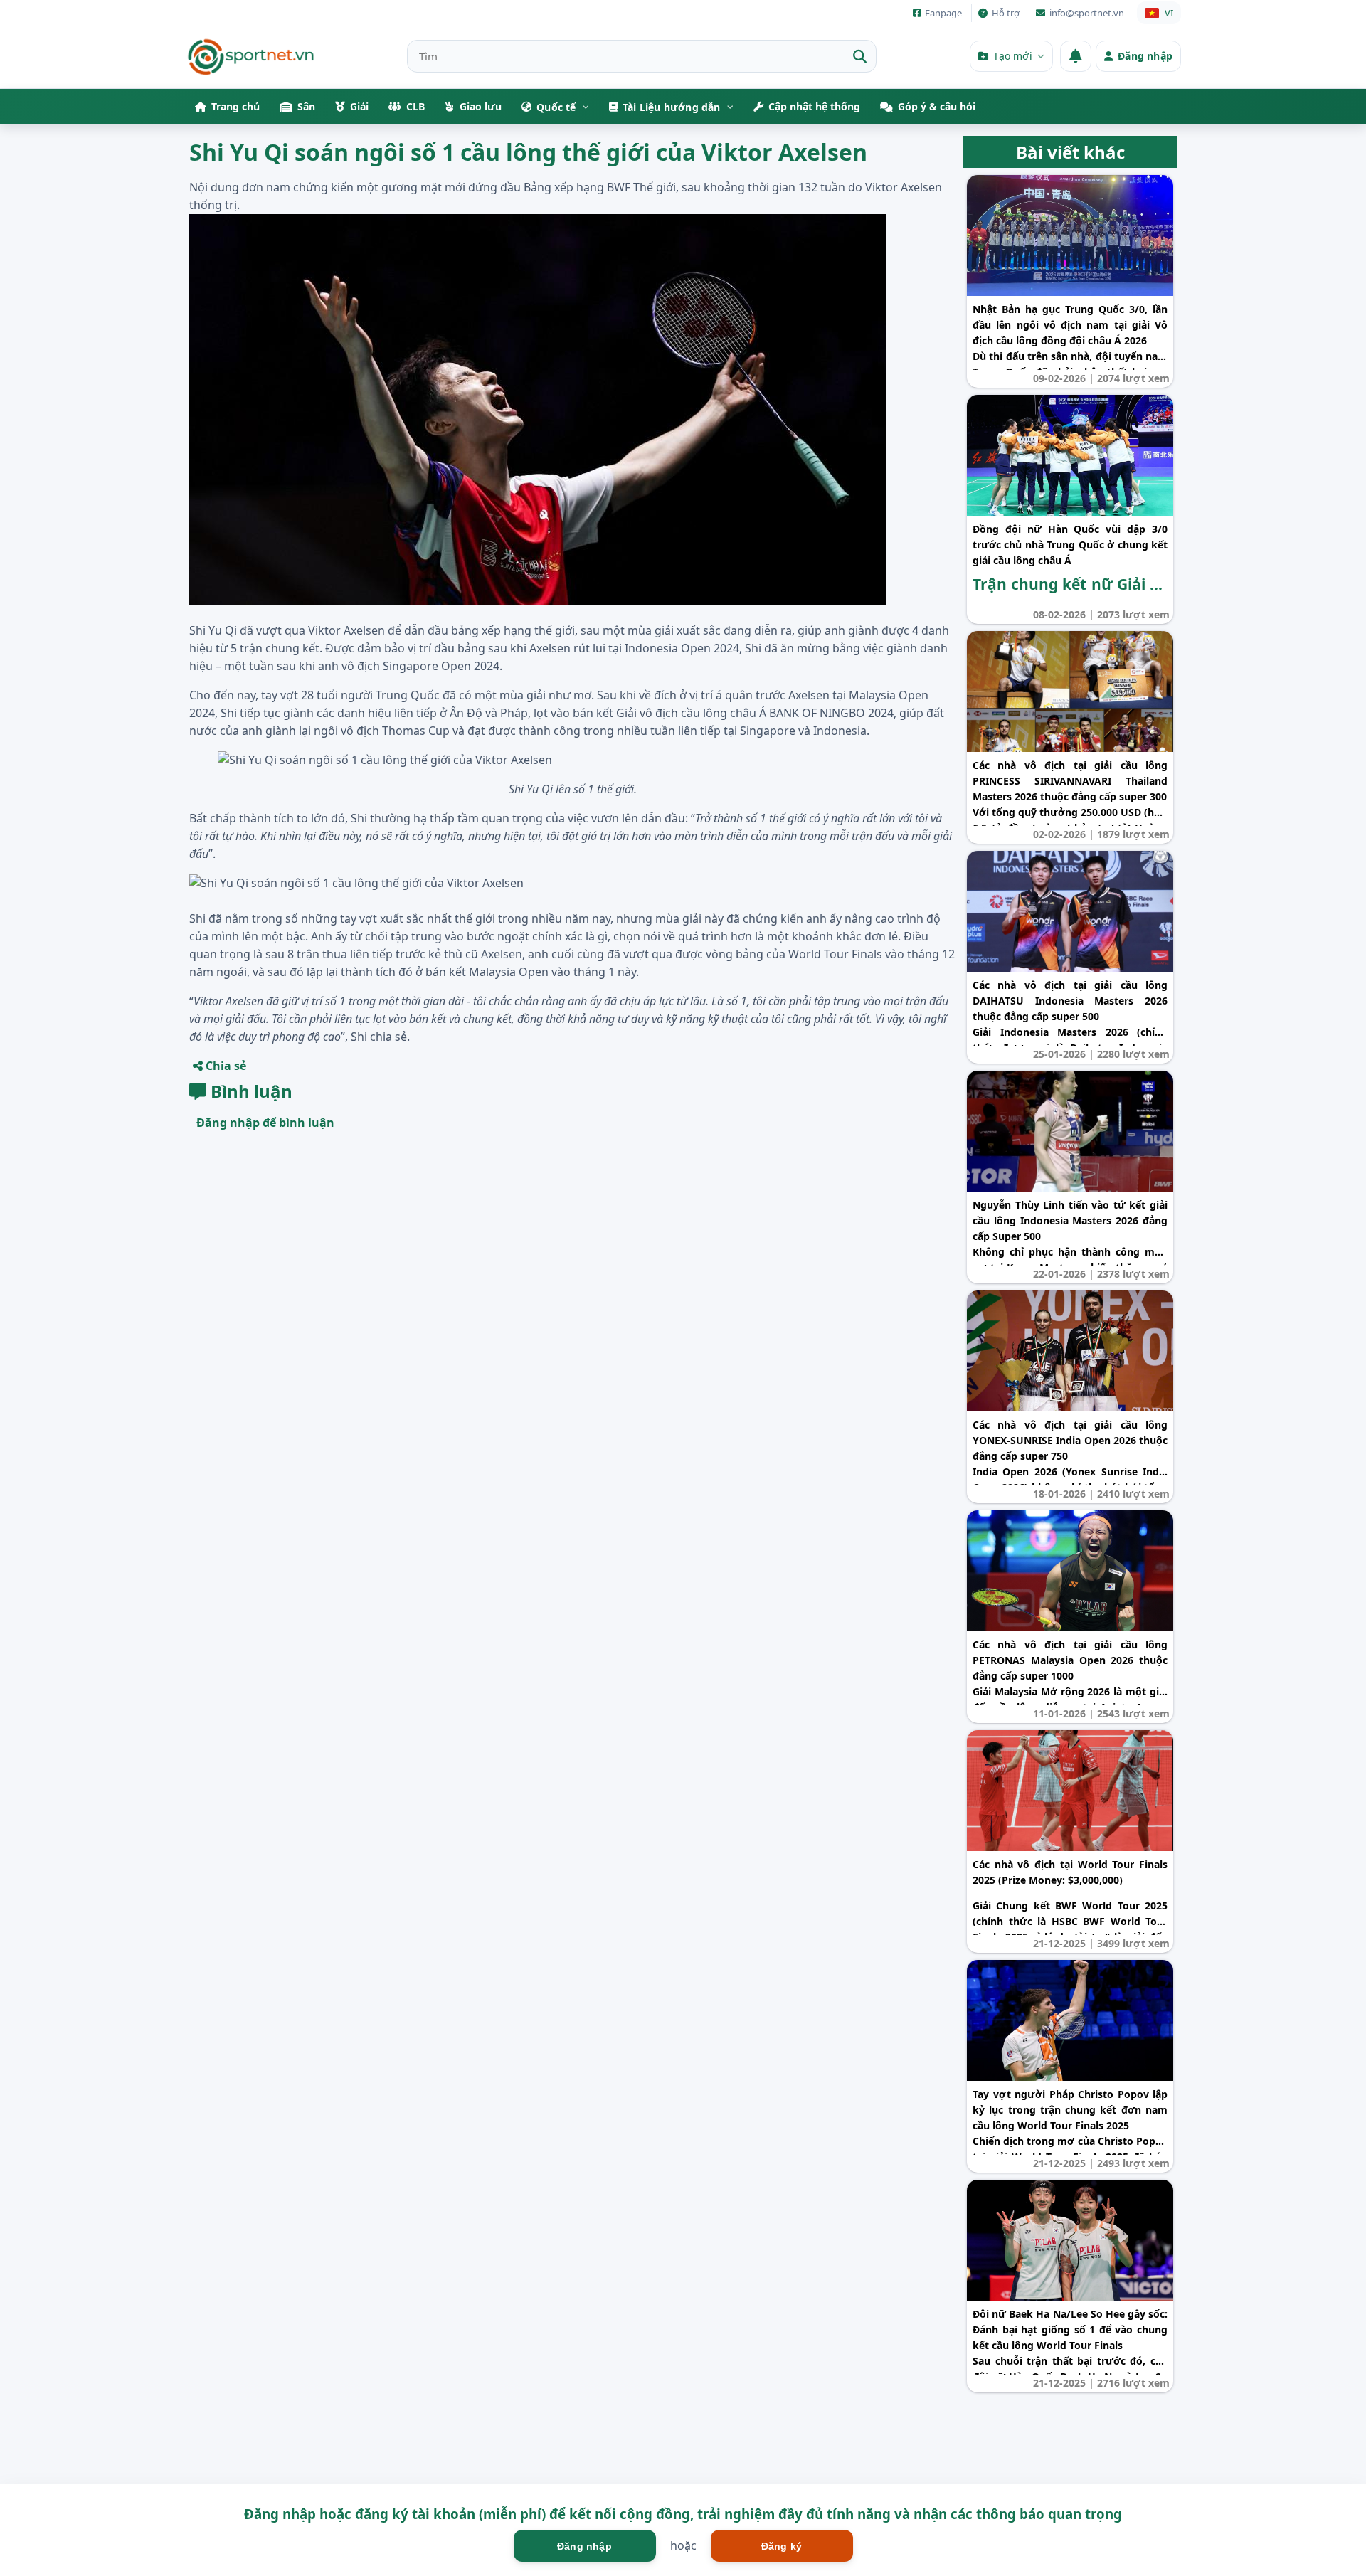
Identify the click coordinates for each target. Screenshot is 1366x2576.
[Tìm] (860, 56)
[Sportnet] (251, 56)
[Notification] (1076, 56)
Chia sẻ (224, 1066)
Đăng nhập (584, 2546)
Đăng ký (782, 2546)
